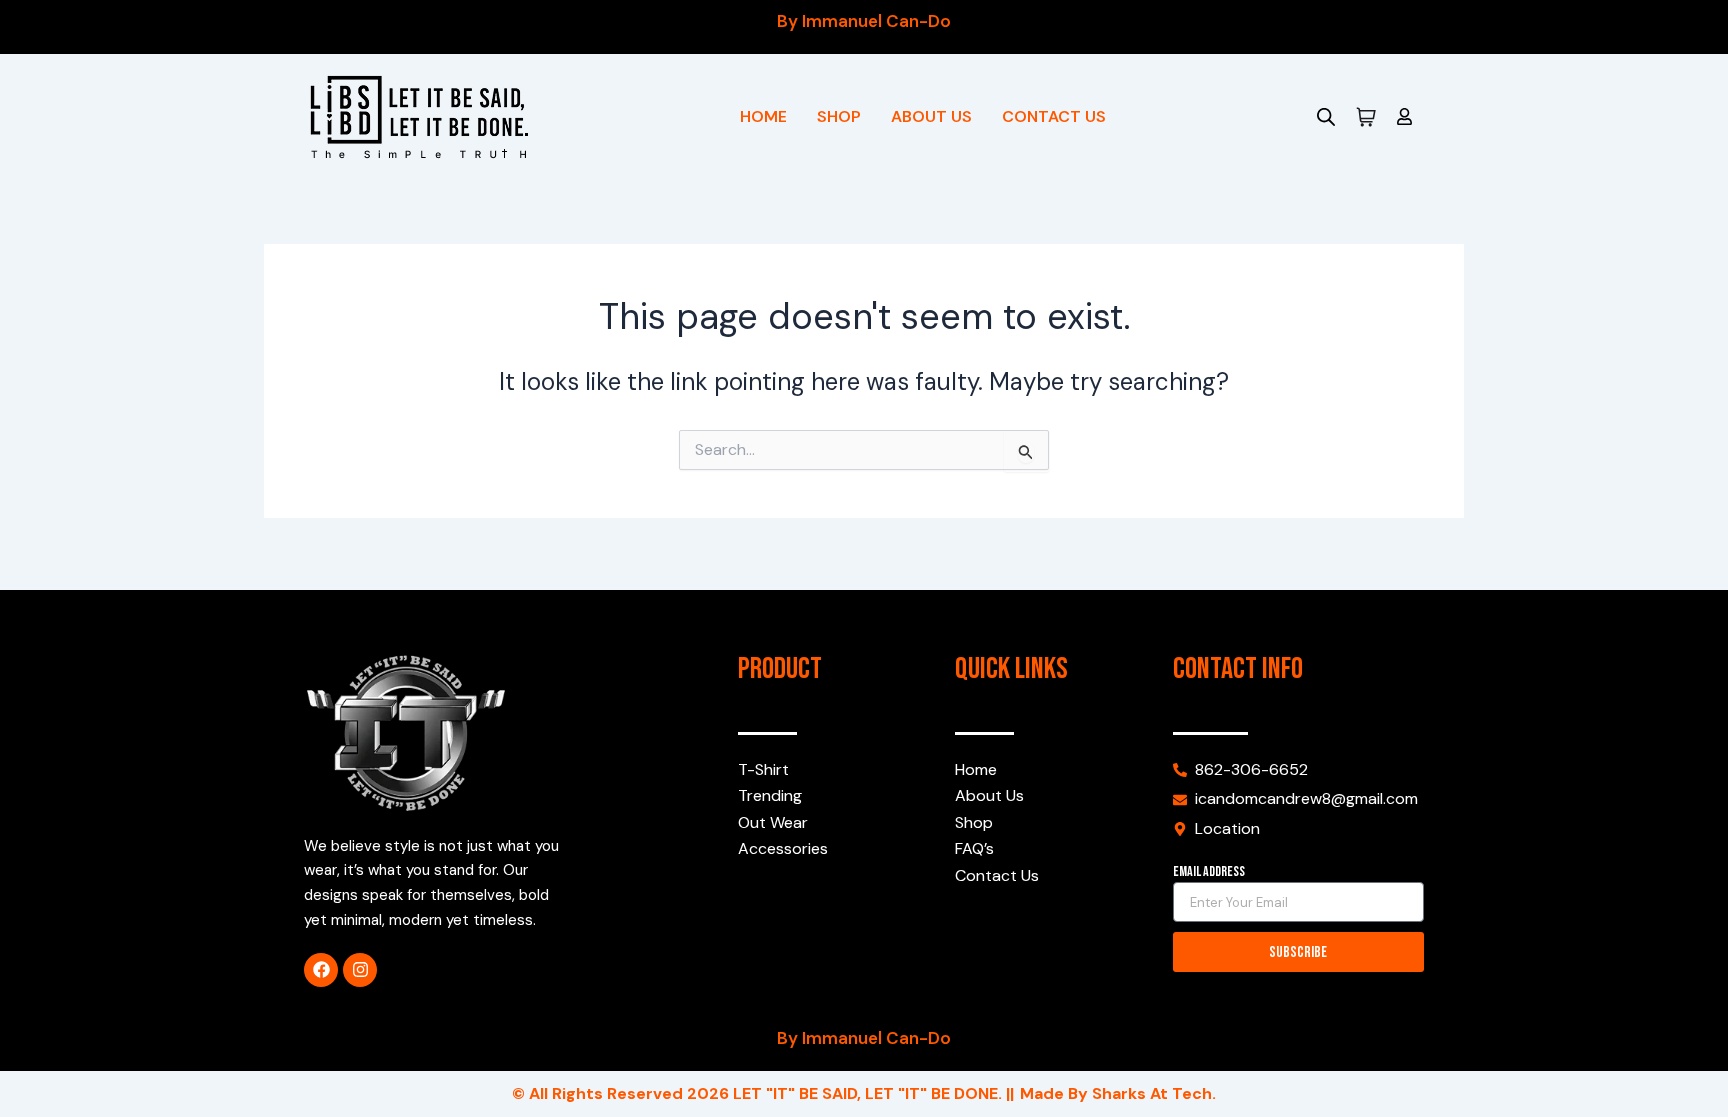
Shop (839, 116)
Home (763, 116)
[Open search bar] (1326, 117)
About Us (931, 116)
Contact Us (1054, 116)
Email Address (1209, 871)
